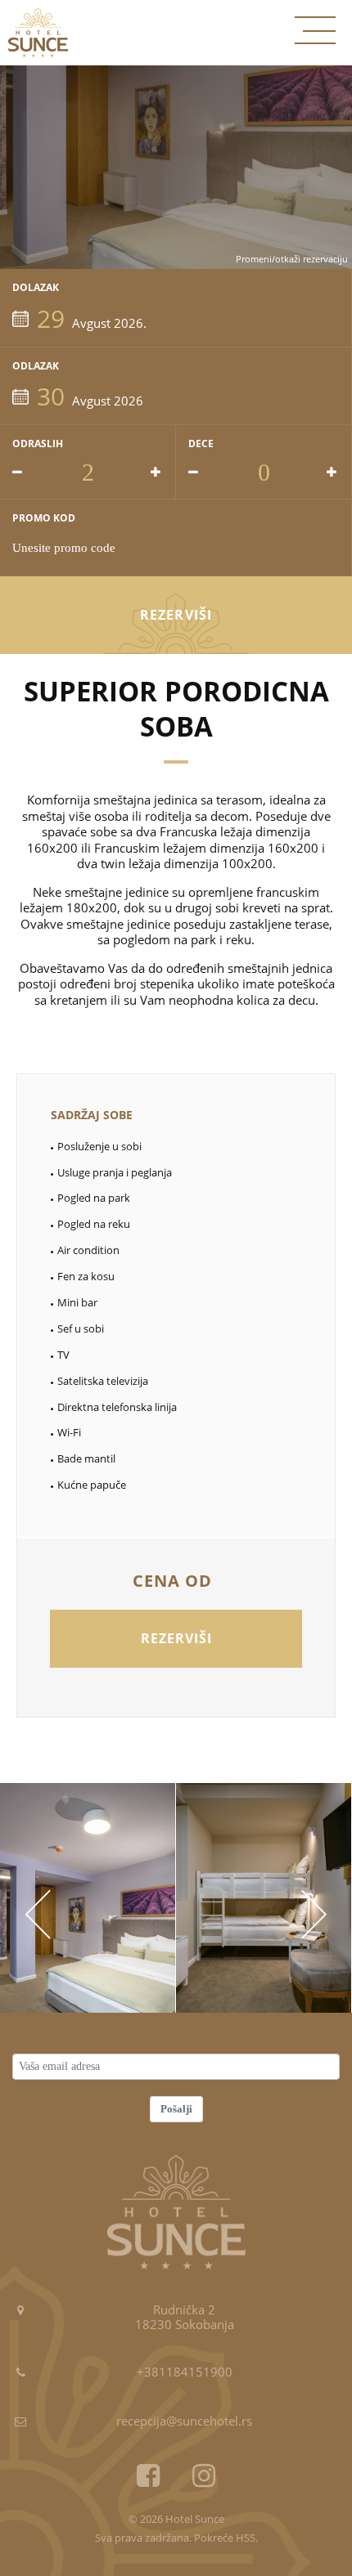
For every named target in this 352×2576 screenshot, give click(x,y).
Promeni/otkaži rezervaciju (292, 259)
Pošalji (176, 2109)
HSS (246, 2538)
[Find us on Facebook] (148, 2476)
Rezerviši (176, 615)
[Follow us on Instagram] (204, 2476)
